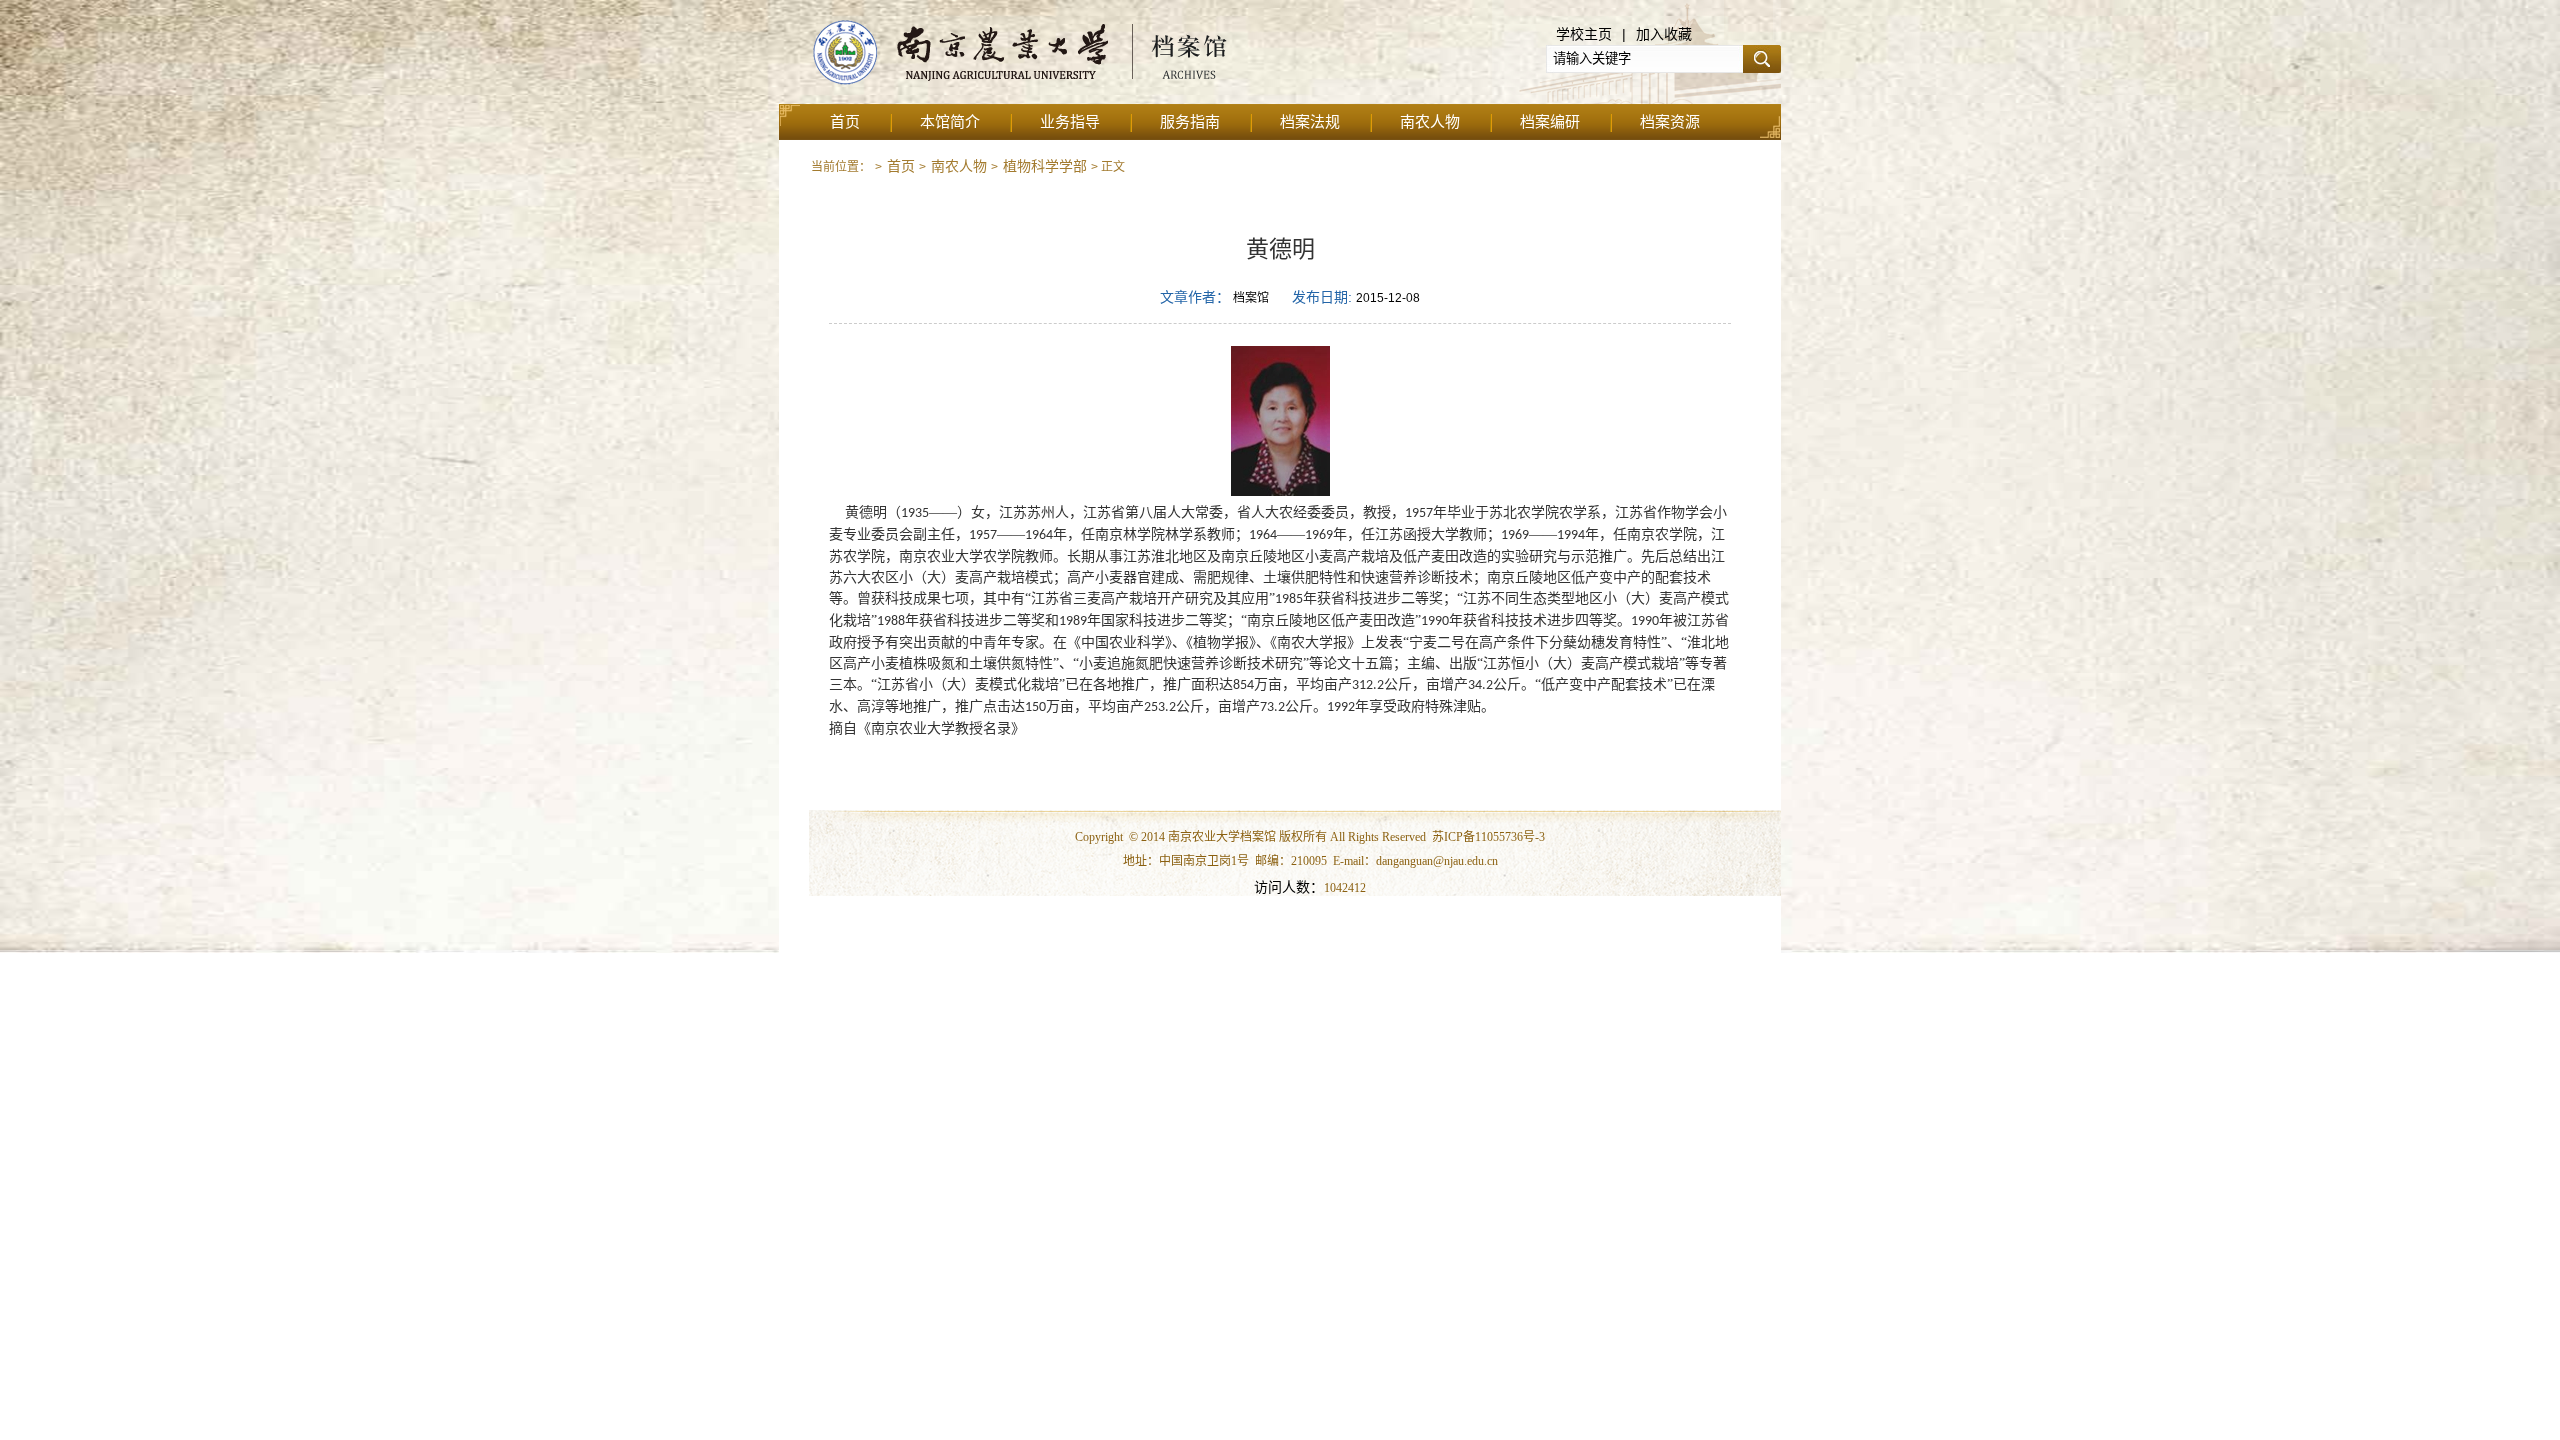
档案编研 (1550, 122)
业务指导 (1070, 122)
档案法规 (1310, 122)
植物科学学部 (1045, 166)
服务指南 (1190, 122)
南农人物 (1430, 122)
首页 (845, 122)
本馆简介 (950, 122)
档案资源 (1670, 122)
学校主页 (1584, 34)
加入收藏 (1664, 34)
